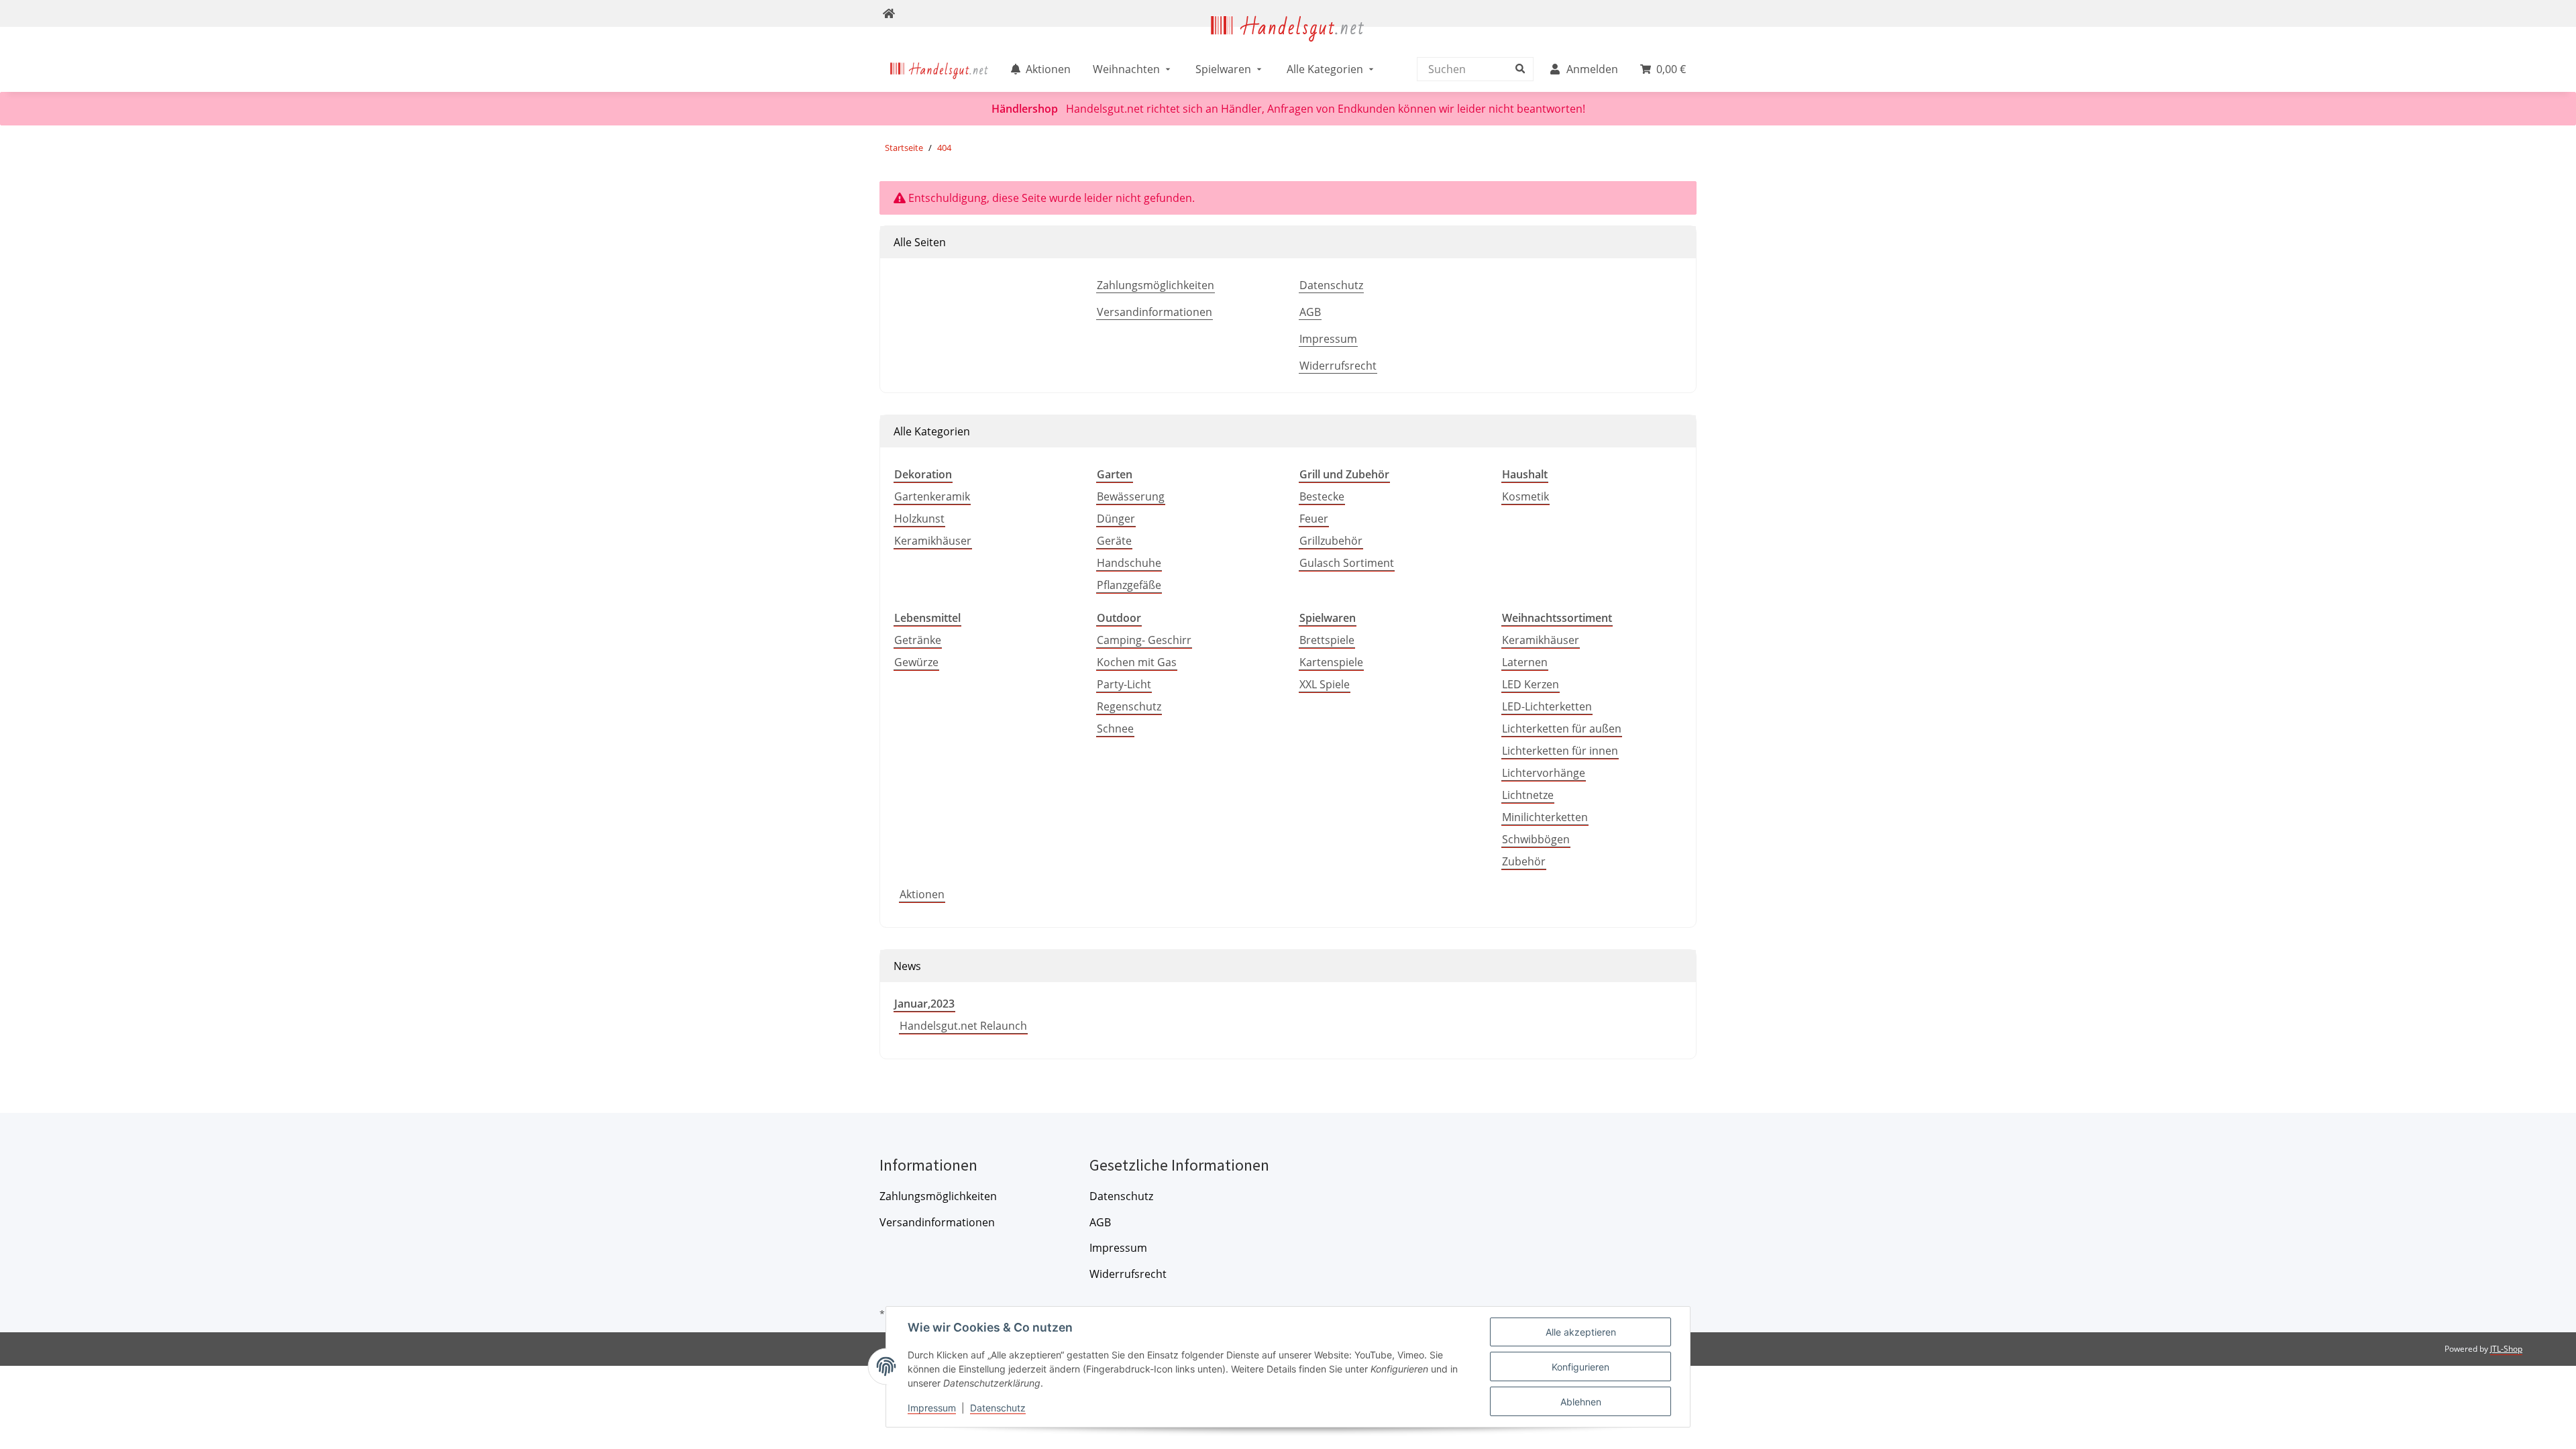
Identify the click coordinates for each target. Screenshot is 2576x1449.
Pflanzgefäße (1129, 585)
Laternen (1525, 662)
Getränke (918, 640)
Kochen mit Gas (1137, 662)
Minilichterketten (1545, 817)
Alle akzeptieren (1581, 1332)
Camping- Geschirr (1144, 640)
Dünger (1116, 519)
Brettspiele (1327, 640)
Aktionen (922, 894)
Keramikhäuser (933, 541)
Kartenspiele (1331, 662)
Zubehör (1524, 861)
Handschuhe (1129, 563)
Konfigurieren (1580, 1367)
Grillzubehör (1331, 541)
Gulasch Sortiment (1347, 563)
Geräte (1114, 541)
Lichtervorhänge (1544, 773)
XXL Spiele (1325, 684)
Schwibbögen (1536, 839)
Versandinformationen (1155, 312)
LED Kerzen (1531, 684)
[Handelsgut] (1288, 38)
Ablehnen (1581, 1402)
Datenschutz (1331, 285)
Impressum (1328, 339)
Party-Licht (1124, 684)
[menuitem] (940, 69)
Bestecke (1322, 496)
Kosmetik (1525, 496)
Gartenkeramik (932, 496)
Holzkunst (919, 519)
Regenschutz (1129, 706)
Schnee (1115, 729)
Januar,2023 (924, 1004)
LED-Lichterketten (1547, 706)
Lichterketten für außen (1562, 729)
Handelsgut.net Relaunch (963, 1026)
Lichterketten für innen (1560, 751)
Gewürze (916, 662)
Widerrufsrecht (1338, 366)
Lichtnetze (1528, 795)
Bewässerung (1131, 496)
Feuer (1314, 519)
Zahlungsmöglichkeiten (1156, 285)
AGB (1310, 312)
